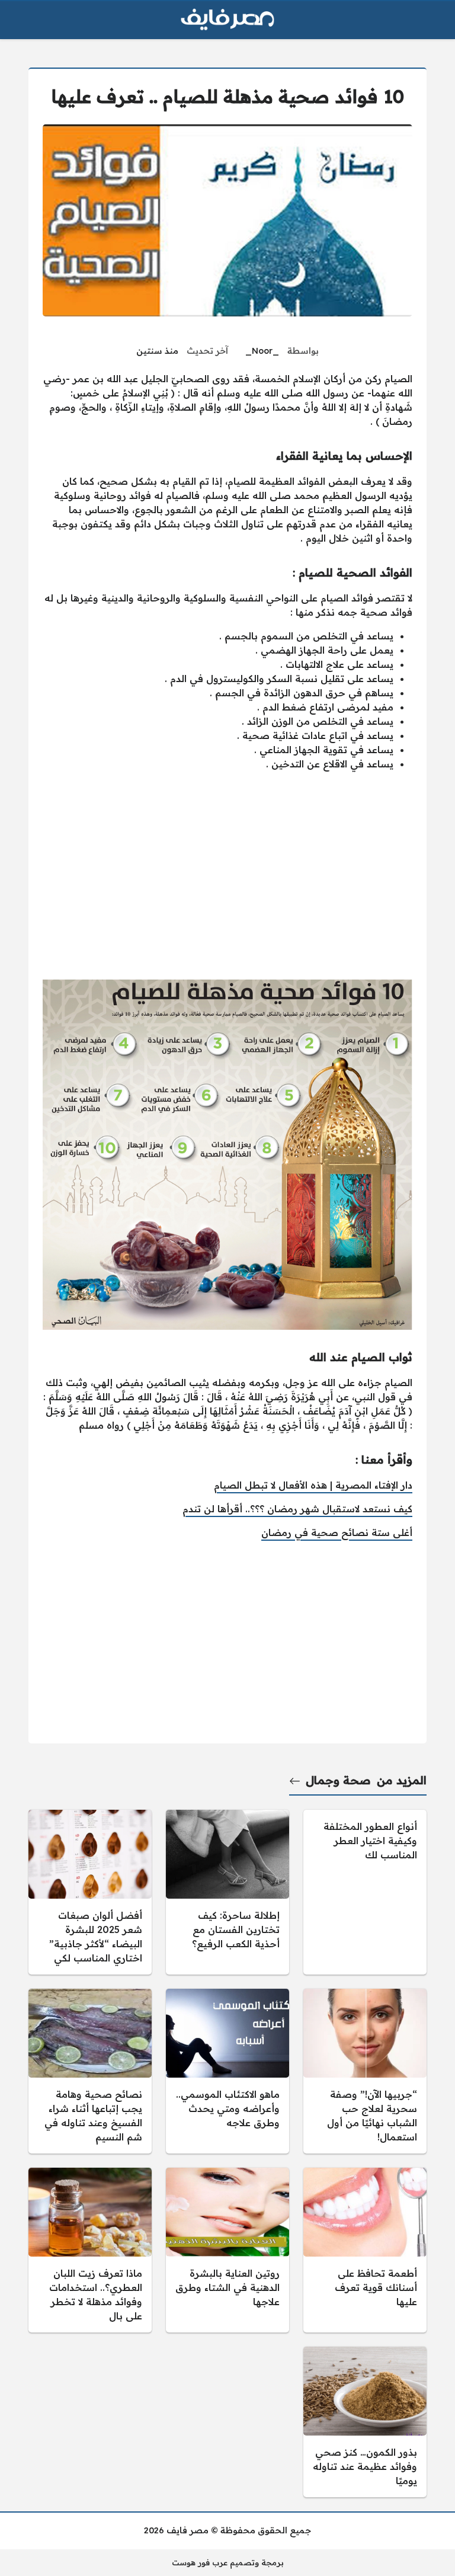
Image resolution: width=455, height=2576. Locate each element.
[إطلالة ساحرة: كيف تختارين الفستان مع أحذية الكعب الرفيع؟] (227, 1892)
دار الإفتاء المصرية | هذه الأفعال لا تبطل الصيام (313, 1485)
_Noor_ (262, 351)
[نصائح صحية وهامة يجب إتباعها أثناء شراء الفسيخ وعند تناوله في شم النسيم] (90, 2071)
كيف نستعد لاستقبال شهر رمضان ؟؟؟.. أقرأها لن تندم (297, 1509)
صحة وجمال (338, 1780)
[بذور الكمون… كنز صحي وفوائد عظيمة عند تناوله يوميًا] (365, 2422)
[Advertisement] (227, 887)
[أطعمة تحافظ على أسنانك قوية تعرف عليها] (365, 2250)
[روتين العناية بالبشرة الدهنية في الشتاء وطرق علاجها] (227, 2250)
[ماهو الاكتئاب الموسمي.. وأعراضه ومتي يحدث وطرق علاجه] (227, 2071)
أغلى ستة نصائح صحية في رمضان (337, 1532)
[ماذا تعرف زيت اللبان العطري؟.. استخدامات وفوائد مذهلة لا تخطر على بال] (90, 2250)
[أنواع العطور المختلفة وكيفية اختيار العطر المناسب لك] (365, 1892)
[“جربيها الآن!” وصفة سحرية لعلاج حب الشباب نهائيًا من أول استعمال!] (365, 2071)
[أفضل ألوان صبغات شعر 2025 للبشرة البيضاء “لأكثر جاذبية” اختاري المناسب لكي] (90, 1892)
